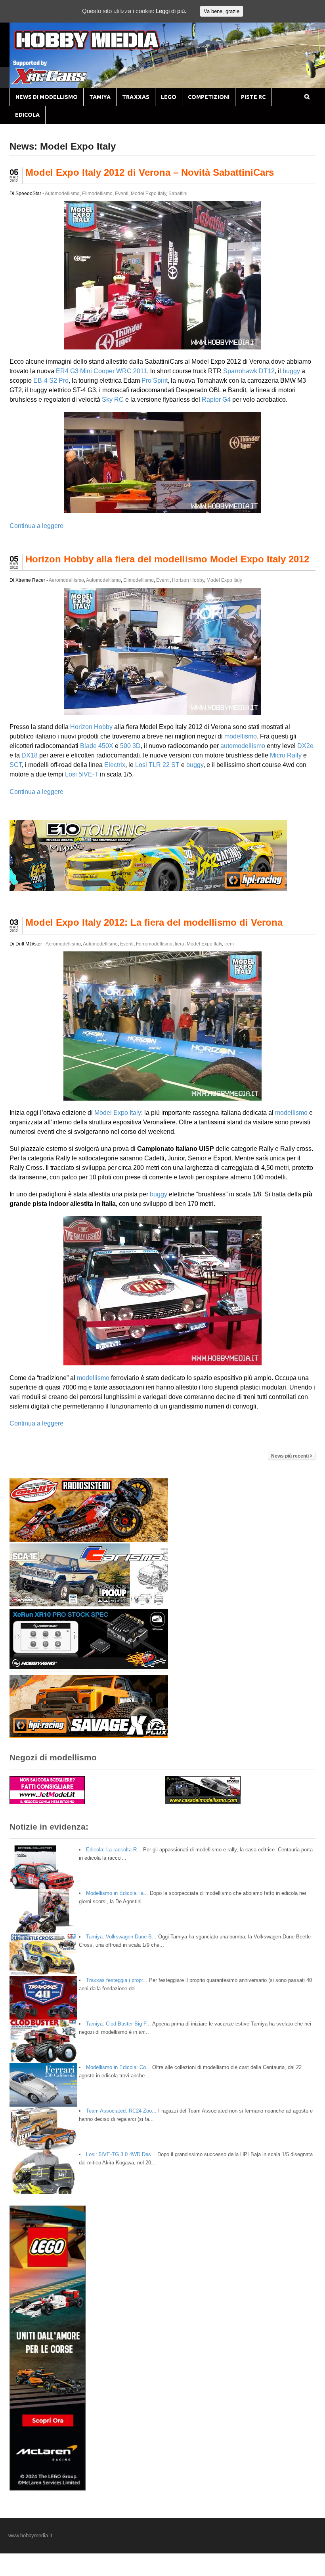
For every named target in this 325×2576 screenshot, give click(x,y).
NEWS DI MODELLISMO (47, 97)
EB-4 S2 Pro (51, 381)
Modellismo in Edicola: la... (117, 1893)
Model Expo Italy (148, 194)
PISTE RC (253, 97)
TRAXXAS (136, 97)
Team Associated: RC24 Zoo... (121, 2111)
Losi (141, 765)
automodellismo (243, 746)
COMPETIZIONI (209, 97)
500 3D (130, 746)
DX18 (30, 755)
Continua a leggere (36, 526)
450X (106, 746)
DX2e (305, 746)
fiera (180, 944)
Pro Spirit (155, 381)
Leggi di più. (171, 11)
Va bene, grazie (222, 11)
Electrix (115, 765)
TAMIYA (100, 97)
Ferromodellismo (154, 944)
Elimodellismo (97, 194)
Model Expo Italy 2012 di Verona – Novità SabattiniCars (150, 172)
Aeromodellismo (66, 580)
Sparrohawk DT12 (249, 371)
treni (229, 944)
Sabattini (178, 194)
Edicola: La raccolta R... (114, 1850)
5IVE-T (88, 774)
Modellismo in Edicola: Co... (118, 2067)
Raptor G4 (216, 400)
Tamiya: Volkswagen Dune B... (121, 1937)
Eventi (122, 194)
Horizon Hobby (188, 580)
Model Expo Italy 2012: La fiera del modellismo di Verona (154, 922)
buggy (291, 371)
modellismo (241, 736)
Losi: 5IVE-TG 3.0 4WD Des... (121, 2154)
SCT (16, 765)
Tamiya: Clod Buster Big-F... (119, 2024)
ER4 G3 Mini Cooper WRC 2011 (101, 371)
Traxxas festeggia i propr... (117, 1980)
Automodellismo (62, 194)
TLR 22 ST (164, 765)
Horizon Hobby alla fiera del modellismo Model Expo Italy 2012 (167, 559)
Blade (88, 746)
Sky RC (113, 400)
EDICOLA (27, 115)
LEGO (169, 97)
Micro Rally (286, 755)
